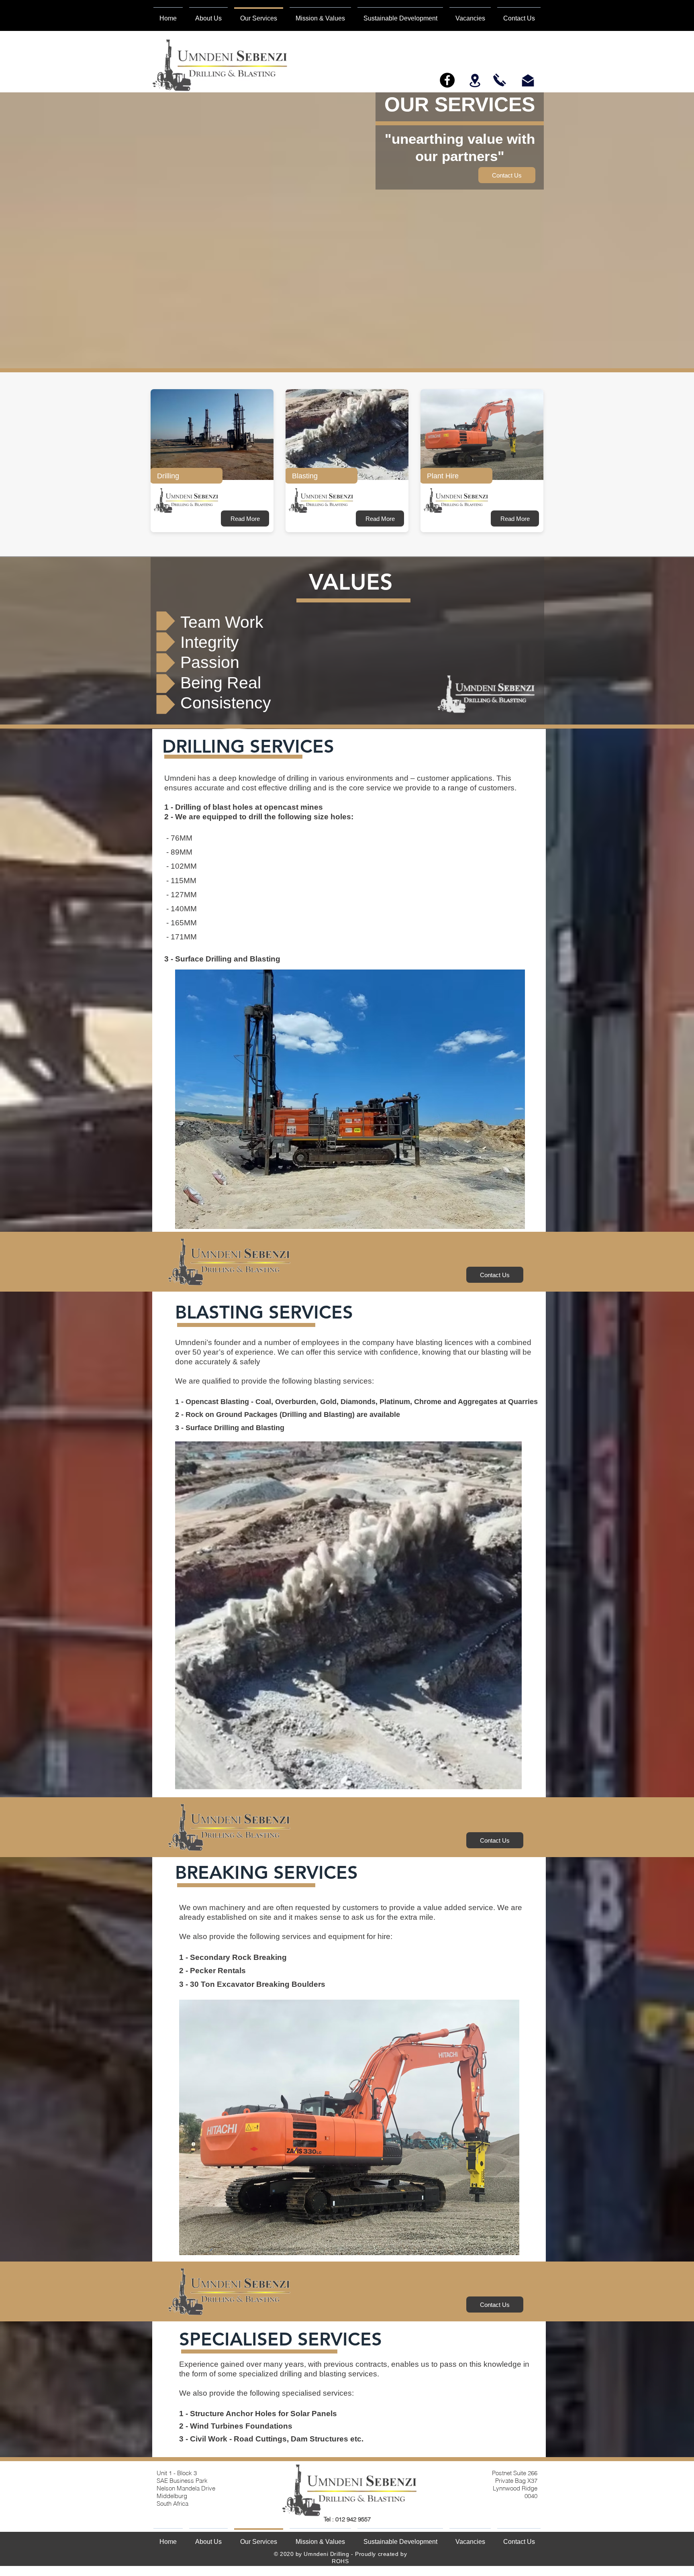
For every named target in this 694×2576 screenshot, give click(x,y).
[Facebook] (447, 80)
